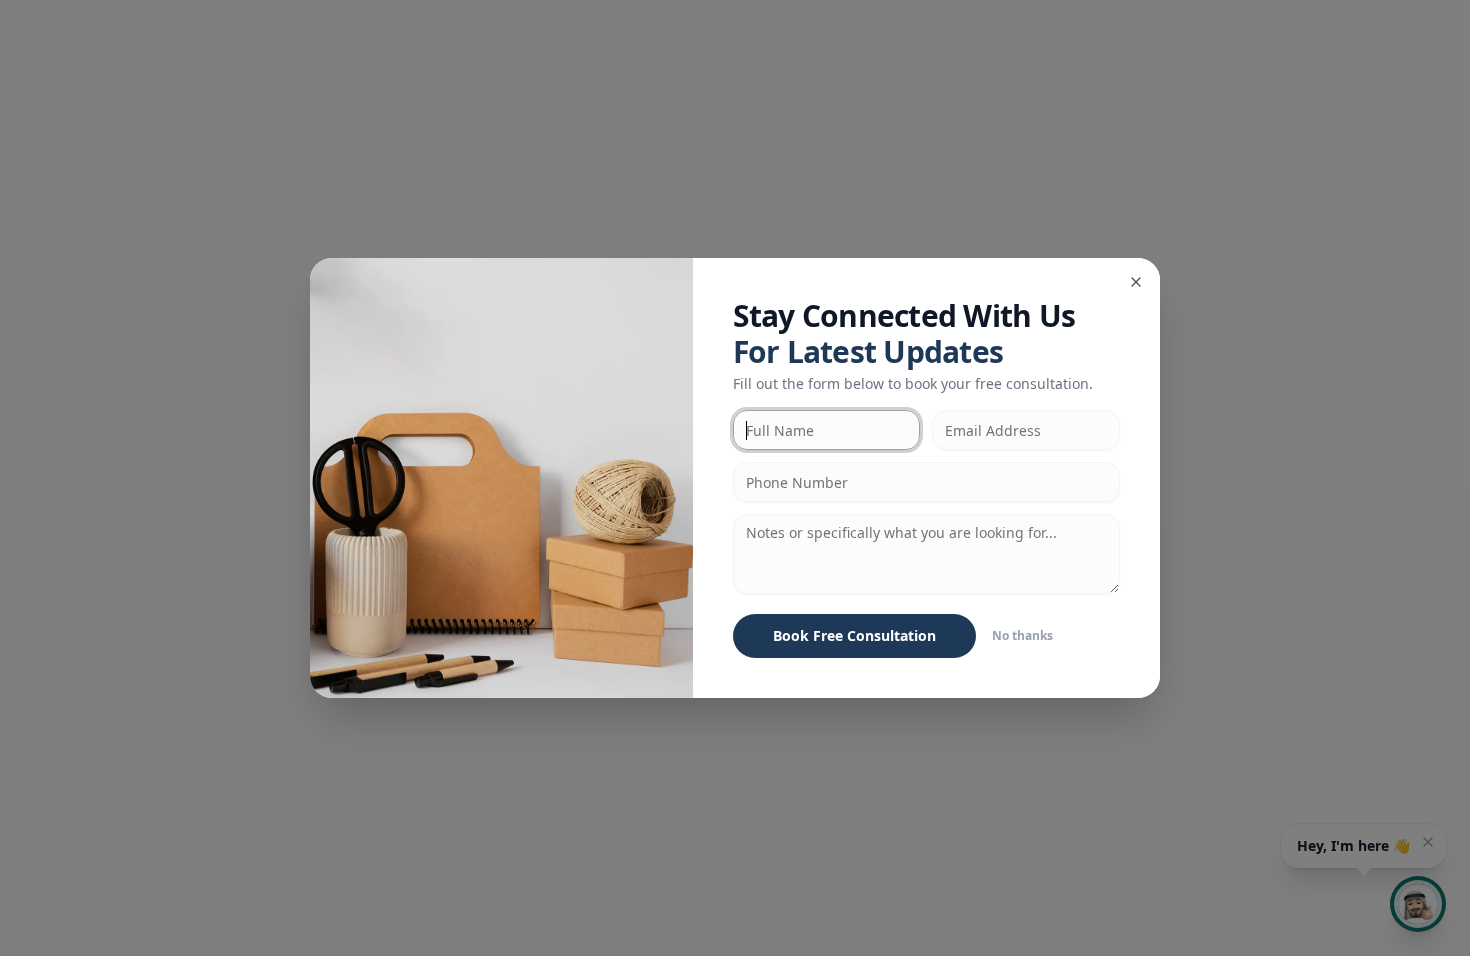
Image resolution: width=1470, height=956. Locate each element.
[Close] (1136, 282)
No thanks (1022, 636)
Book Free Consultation (854, 635)
